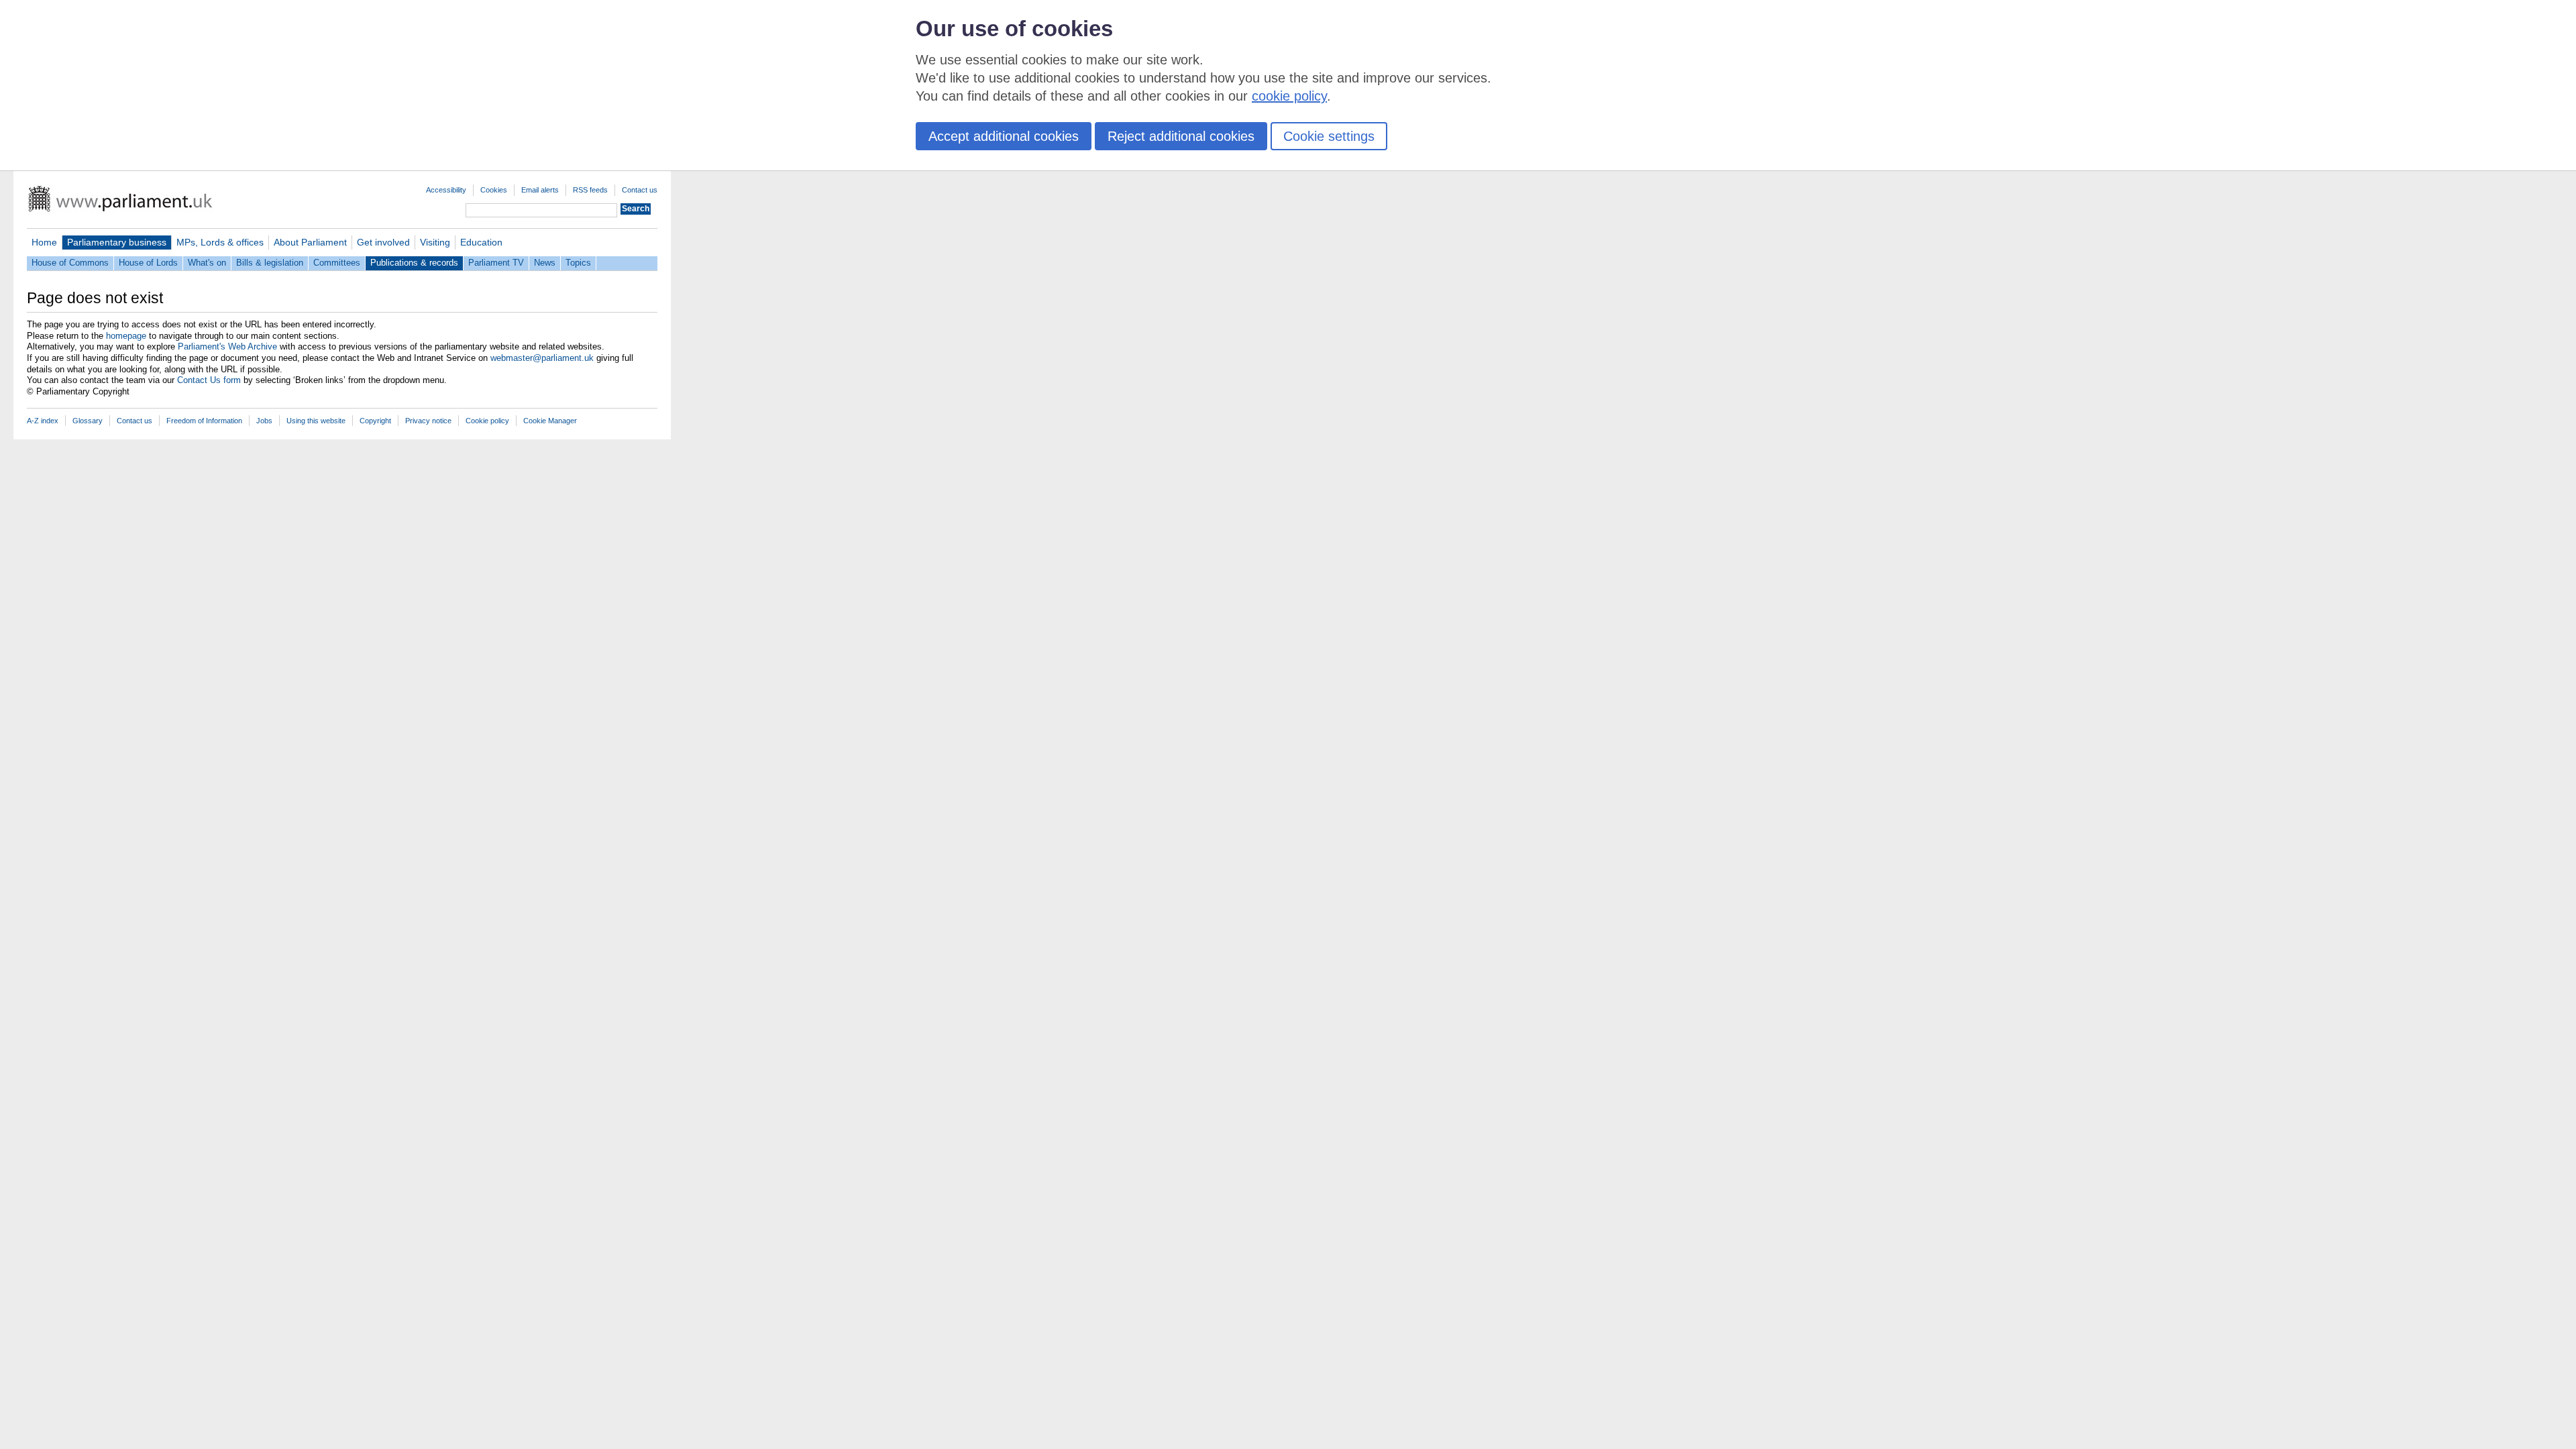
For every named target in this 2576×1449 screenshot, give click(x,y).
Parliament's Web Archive (227, 346)
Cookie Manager (550, 421)
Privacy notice (428, 421)
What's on (207, 263)
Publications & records (414, 263)
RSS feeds (590, 190)
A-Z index (43, 421)
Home (44, 242)
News (545, 263)
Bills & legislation (270, 263)
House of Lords (148, 263)
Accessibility (446, 190)
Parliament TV (496, 263)
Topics (578, 263)
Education (481, 242)
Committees (337, 263)
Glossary (88, 421)
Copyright (375, 421)
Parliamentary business (117, 242)
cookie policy (1289, 96)
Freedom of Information (204, 421)
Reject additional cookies (1181, 136)
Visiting (435, 242)
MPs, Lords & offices (220, 242)
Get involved (383, 242)
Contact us (640, 190)
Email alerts (540, 190)
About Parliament (310, 242)
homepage (126, 336)
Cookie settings (1329, 136)
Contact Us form (209, 380)
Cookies (494, 190)
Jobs (264, 421)
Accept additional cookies (1004, 136)
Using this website (316, 421)
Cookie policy (487, 421)
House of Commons (70, 263)
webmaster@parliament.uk (542, 358)
